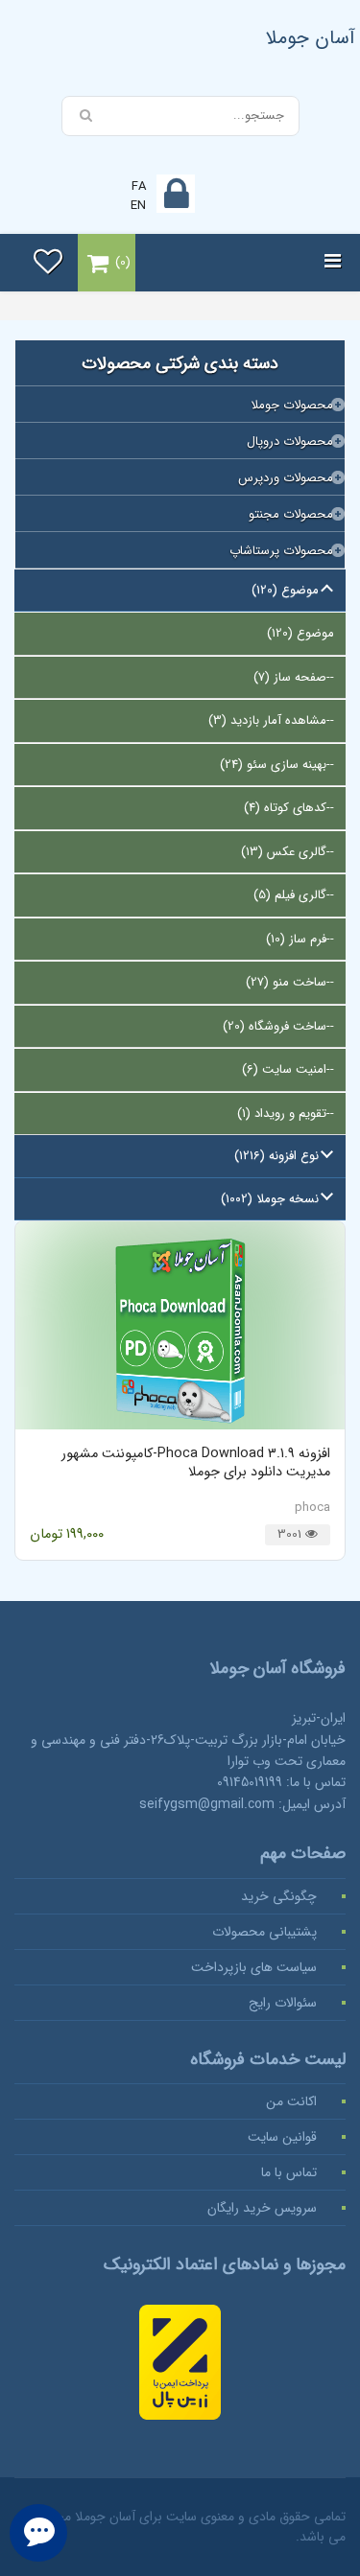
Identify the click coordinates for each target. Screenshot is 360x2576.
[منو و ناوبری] (333, 263)
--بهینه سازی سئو (277, 765)
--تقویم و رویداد (286, 1114)
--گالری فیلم (294, 895)
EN (138, 206)
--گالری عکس (288, 852)
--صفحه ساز (294, 677)
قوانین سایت (282, 2137)
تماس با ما (289, 2172)
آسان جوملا (311, 38)
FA (139, 186)
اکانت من (291, 2101)
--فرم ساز (300, 939)
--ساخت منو (290, 982)
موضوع (300, 633)
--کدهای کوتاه (289, 808)
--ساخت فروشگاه (278, 1026)
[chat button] (38, 2533)
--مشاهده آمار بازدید (271, 720)
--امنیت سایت (288, 1069)
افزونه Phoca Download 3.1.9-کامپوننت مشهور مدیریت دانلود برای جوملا (196, 1463)
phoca (312, 1508)
